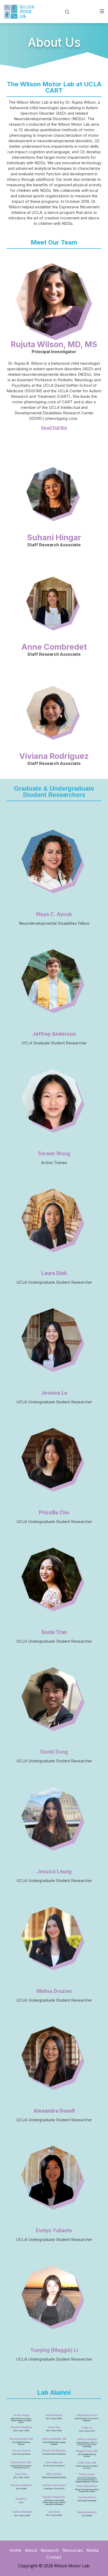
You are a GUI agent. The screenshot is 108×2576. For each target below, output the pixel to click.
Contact (54, 2557)
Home (15, 2550)
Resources (73, 2550)
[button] (54, 426)
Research (50, 2550)
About (31, 2550)
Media (93, 2550)
